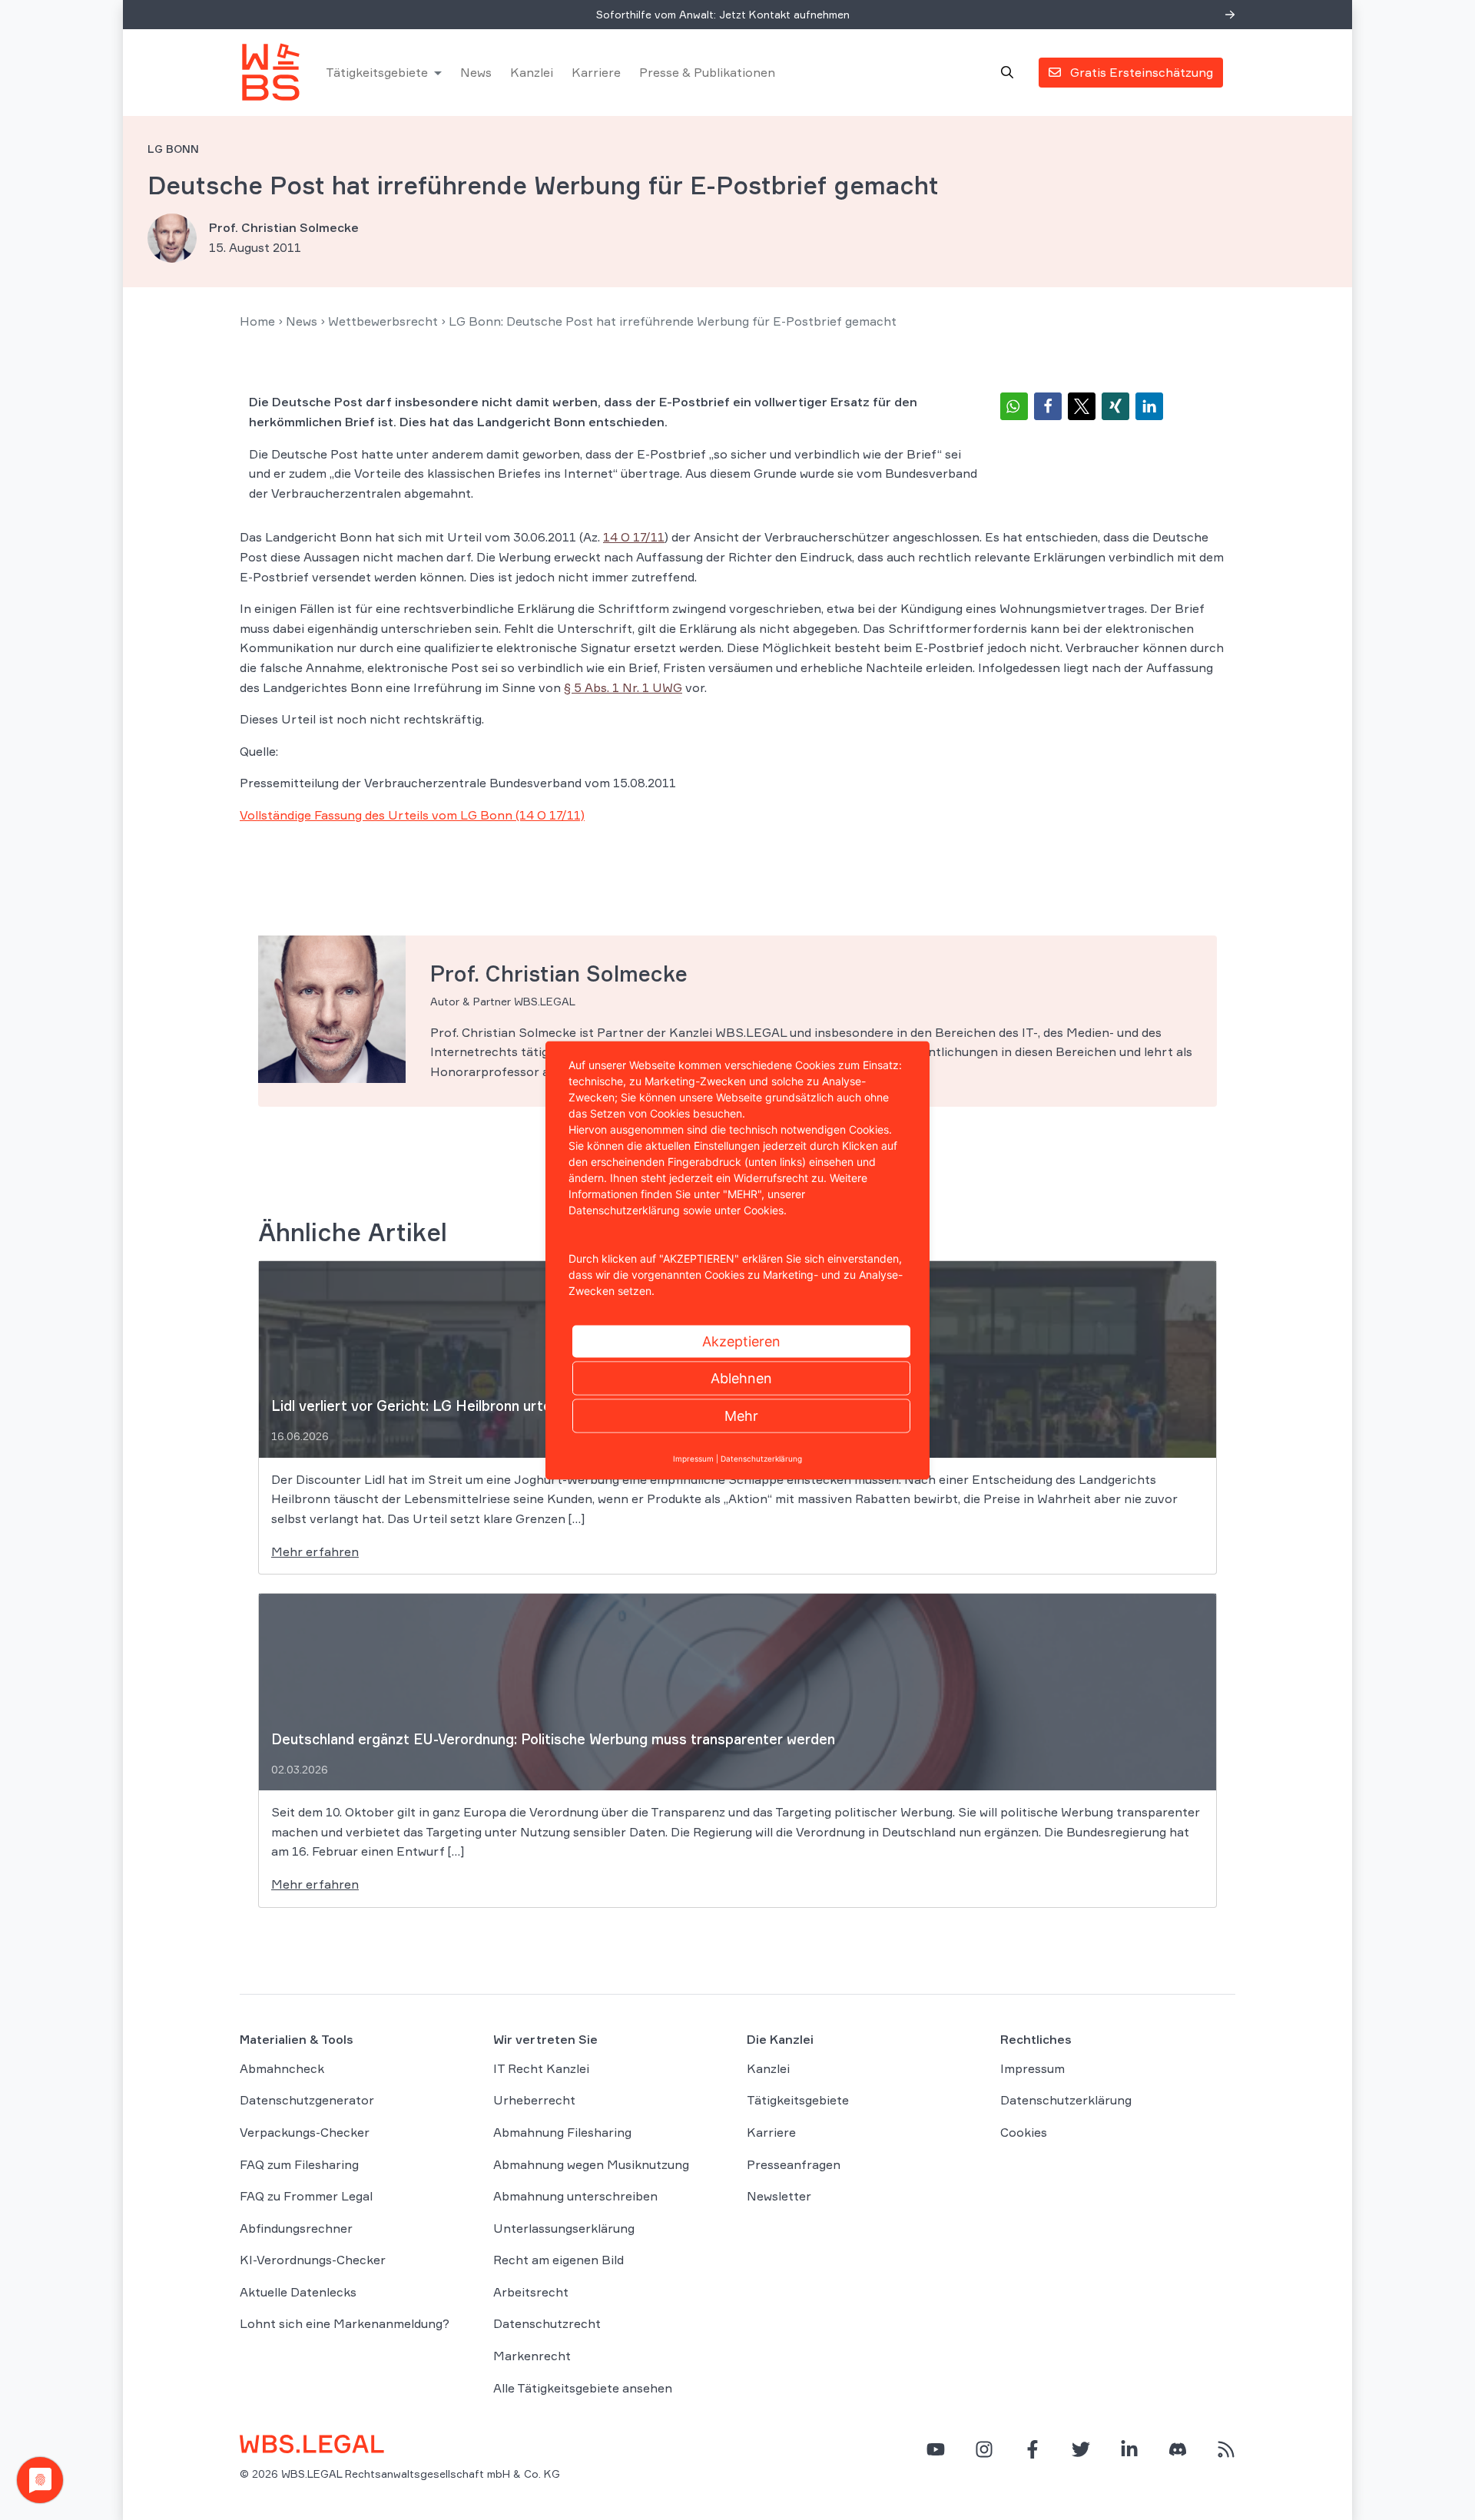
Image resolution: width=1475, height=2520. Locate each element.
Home (257, 321)
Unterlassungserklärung (564, 2228)
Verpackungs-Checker (305, 2132)
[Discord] (1178, 2449)
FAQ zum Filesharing (299, 2164)
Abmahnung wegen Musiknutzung (591, 2164)
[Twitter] (1081, 2449)
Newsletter (779, 2196)
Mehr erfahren (315, 1551)
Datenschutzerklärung (1066, 2100)
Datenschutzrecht (547, 2323)
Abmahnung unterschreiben (575, 2196)
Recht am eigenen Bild (559, 2260)
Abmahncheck (282, 2068)
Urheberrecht (534, 2100)
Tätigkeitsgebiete (377, 72)
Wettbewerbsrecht (383, 321)
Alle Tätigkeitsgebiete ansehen (583, 2388)
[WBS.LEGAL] (270, 72)
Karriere (596, 72)
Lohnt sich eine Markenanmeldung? (345, 2323)
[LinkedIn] (1129, 2449)
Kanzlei (532, 72)
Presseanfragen (794, 2164)
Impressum (1032, 2068)
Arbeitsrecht (531, 2292)
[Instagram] (984, 2449)
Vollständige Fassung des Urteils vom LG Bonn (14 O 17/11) (412, 815)
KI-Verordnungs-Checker (313, 2260)
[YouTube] (936, 2449)
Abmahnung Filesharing (562, 2132)
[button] (1014, 406)
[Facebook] (1032, 2449)
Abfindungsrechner (296, 2228)
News (476, 72)
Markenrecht (532, 2356)
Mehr (741, 1415)
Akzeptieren (741, 1341)
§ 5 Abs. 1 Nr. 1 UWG (623, 687)
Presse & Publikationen (707, 72)
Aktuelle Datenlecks (298, 2292)
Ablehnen (741, 1378)
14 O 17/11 (634, 537)
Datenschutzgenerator (307, 2100)
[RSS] (1226, 2449)
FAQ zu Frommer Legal (306, 2196)
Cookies (1024, 2132)
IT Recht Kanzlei (541, 2068)
